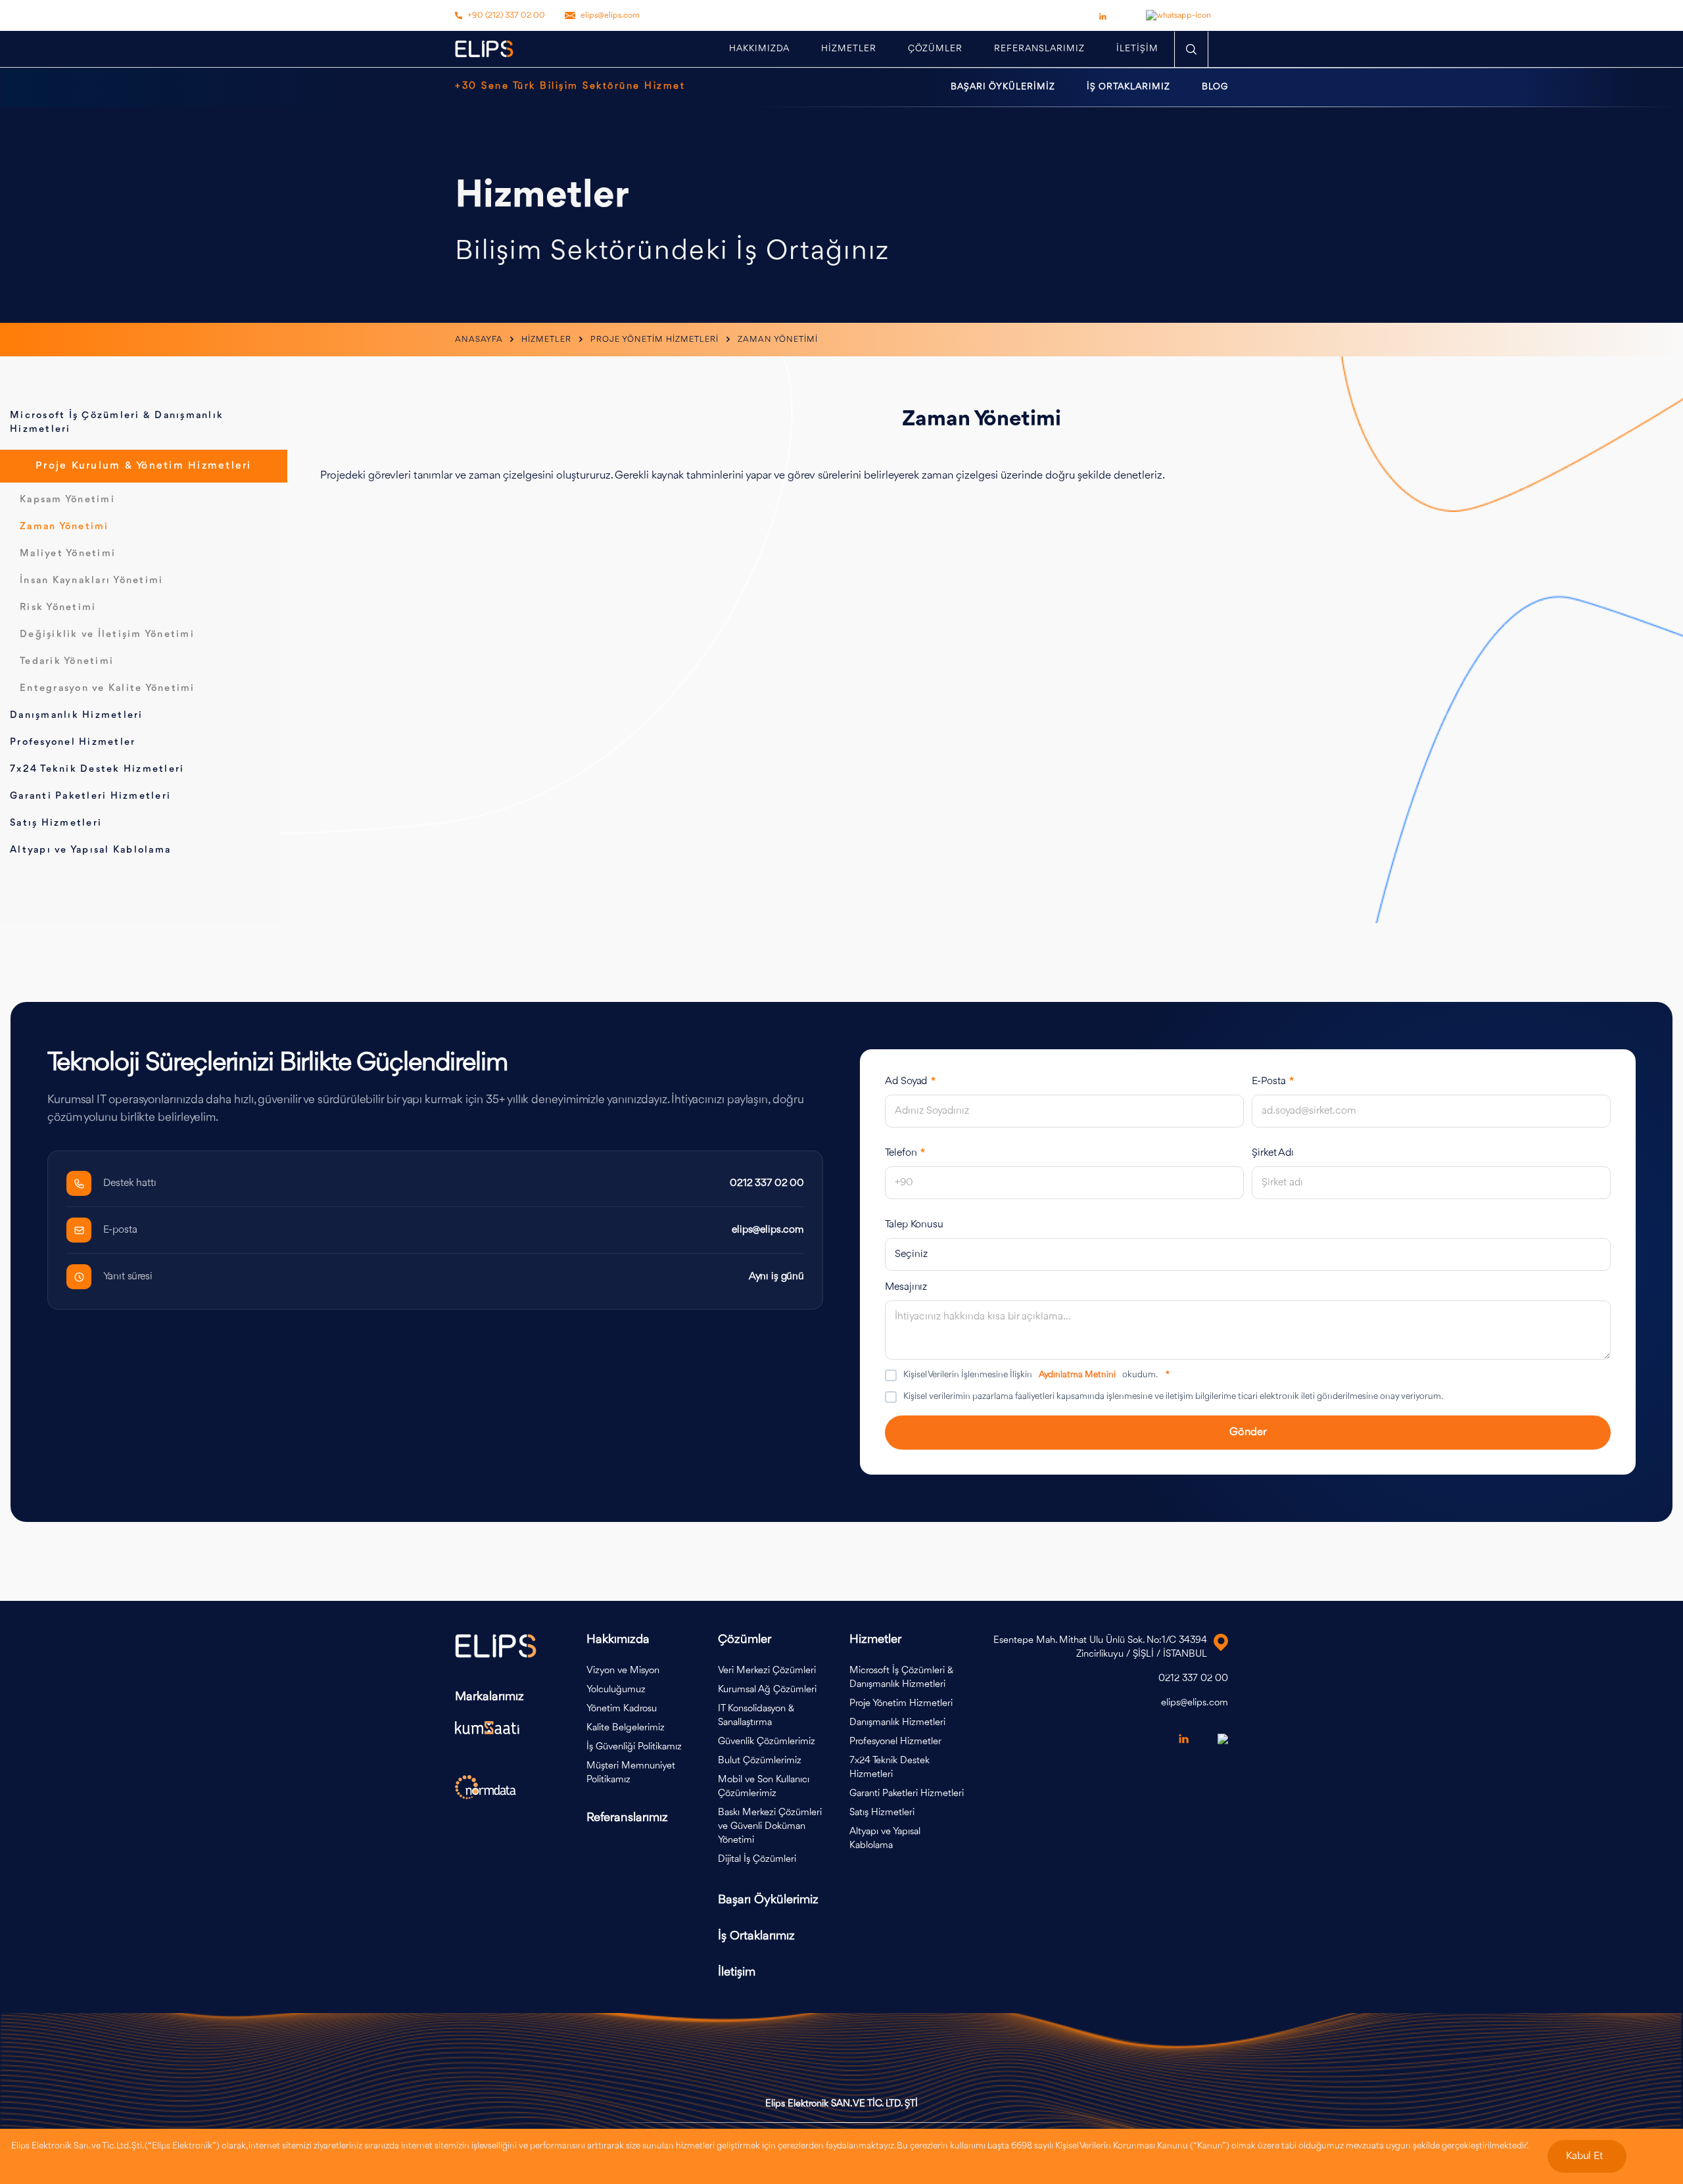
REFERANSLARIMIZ (1039, 49)
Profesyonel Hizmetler (73, 743)
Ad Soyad (910, 1081)
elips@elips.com (610, 15)
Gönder (1248, 1432)
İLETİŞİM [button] (1137, 49)
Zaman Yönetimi (64, 527)
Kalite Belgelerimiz (626, 1728)
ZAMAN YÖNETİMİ (778, 340)
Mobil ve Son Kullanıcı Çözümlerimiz (764, 1787)
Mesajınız (906, 1287)
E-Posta (1273, 1081)
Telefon (905, 1153)
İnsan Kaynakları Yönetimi (91, 581)
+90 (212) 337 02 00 (506, 15)
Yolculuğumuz (616, 1690)
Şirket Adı (1273, 1153)
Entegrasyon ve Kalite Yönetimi (107, 689)
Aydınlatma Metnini (1077, 1375)
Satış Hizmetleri (56, 823)
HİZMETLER (849, 49)
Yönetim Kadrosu (622, 1709)
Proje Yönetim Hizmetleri (901, 1704)
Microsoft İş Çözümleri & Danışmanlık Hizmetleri (901, 1678)
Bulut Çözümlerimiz (760, 1761)
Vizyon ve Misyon (623, 1671)
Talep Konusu (914, 1225)
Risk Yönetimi (58, 608)
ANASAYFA (480, 340)
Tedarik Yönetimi (67, 662)
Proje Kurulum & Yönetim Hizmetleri (144, 466)
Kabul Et (1584, 2156)
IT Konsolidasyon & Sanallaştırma (756, 1716)
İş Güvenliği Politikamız (634, 1747)
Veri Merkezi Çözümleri (767, 1671)
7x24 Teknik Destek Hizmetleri (97, 770)
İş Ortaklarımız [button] (1128, 87)
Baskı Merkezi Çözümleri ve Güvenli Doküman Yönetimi (770, 1827)
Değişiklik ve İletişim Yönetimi (107, 635)
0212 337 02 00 (767, 1183)
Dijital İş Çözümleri (757, 1860)
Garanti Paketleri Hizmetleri (90, 796)
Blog (1215, 87)
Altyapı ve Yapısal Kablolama (90, 850)
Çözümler (935, 49)
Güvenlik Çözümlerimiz (767, 1742)
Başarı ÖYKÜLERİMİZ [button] (1003, 87)
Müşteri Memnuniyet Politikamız (631, 1773)
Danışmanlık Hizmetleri (77, 716)
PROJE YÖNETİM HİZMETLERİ (656, 340)
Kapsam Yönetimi (67, 500)
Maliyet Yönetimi (68, 554)
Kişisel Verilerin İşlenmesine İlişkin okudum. (1036, 1375)
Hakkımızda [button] (759, 49)
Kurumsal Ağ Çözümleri (767, 1690)
